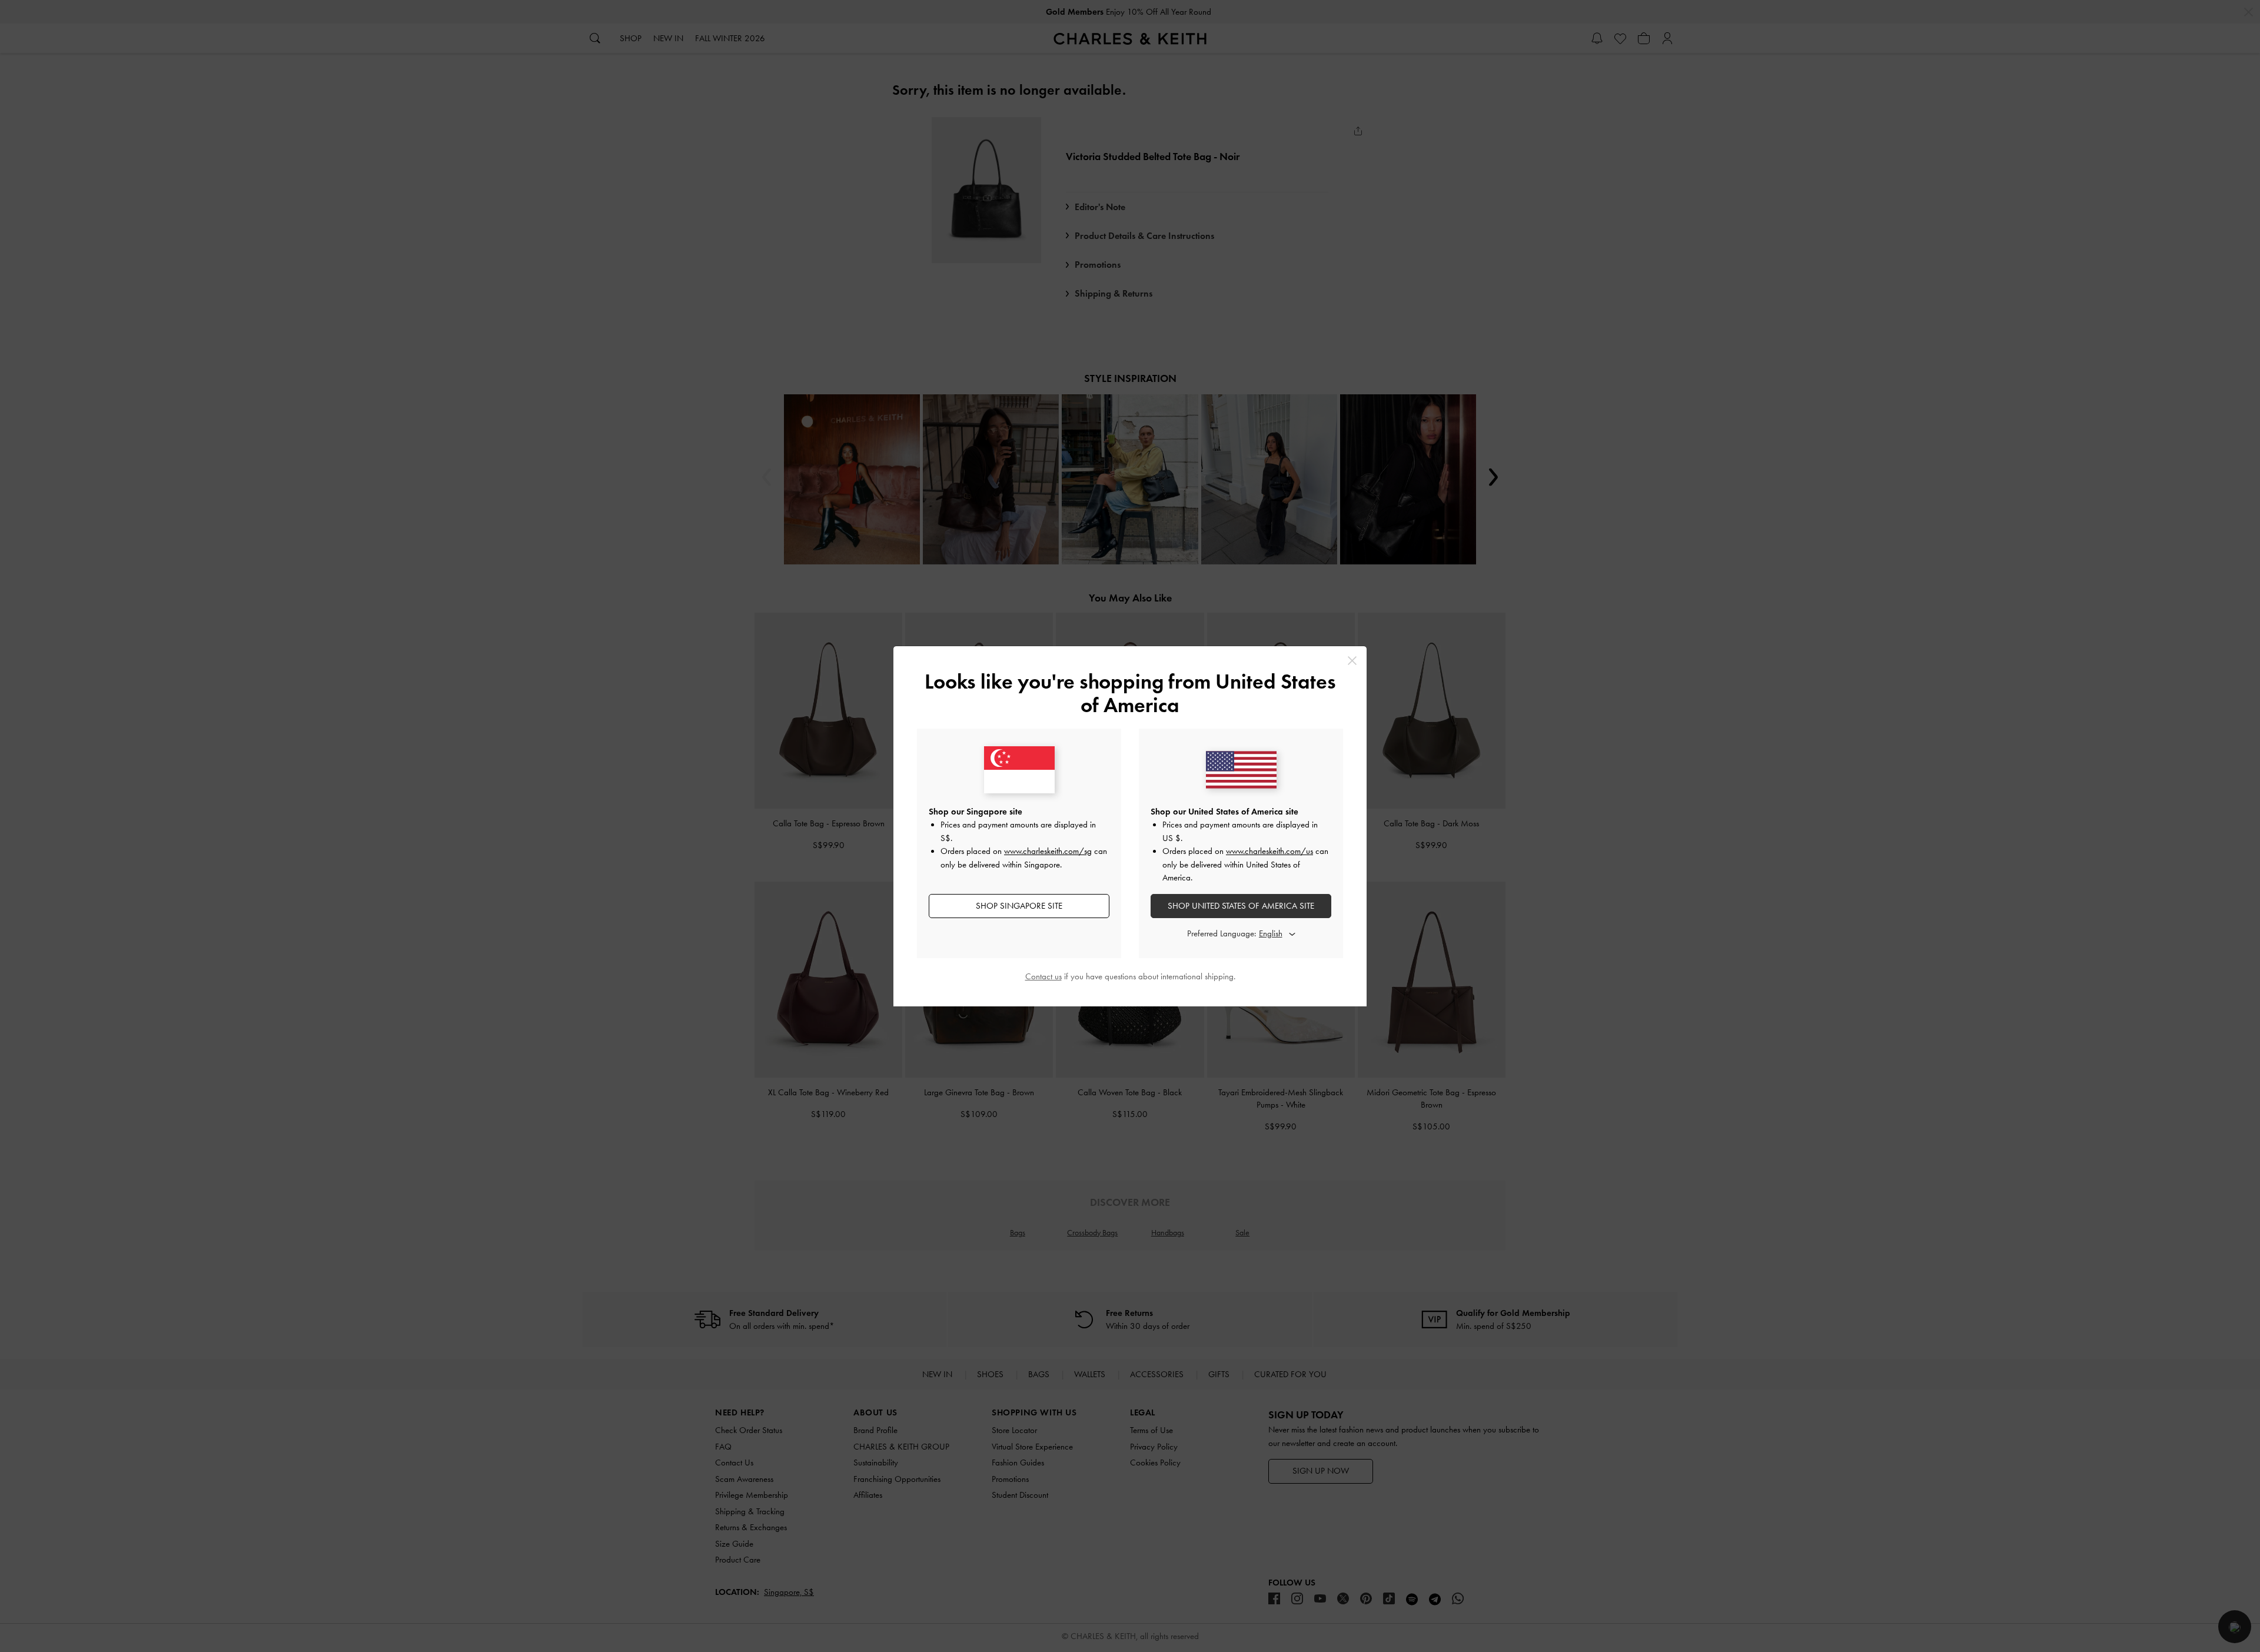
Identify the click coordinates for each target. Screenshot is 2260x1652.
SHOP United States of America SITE (1241, 906)
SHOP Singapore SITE (1019, 906)
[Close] (1352, 661)
